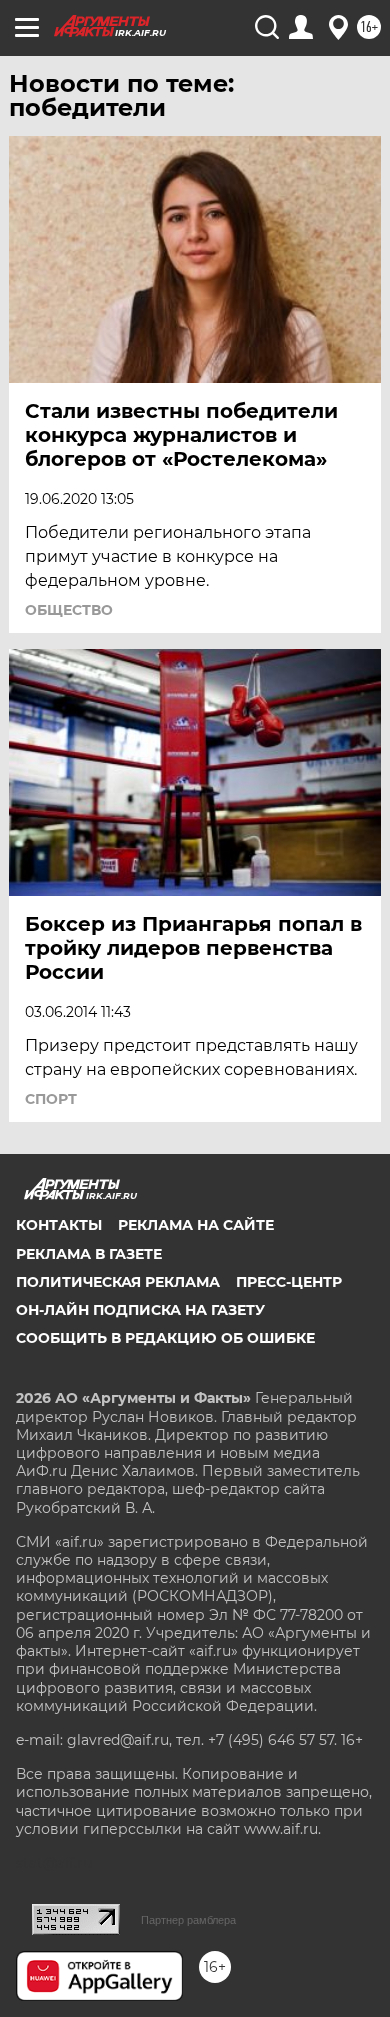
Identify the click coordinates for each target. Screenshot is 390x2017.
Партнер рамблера (188, 1920)
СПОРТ (51, 1099)
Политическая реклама (118, 1282)
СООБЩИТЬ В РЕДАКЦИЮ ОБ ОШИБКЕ (165, 1338)
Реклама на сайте (196, 1225)
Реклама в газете (89, 1254)
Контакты (59, 1225)
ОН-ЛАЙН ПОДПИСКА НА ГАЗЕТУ (140, 1310)
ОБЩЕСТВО (69, 610)
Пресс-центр (289, 1282)
